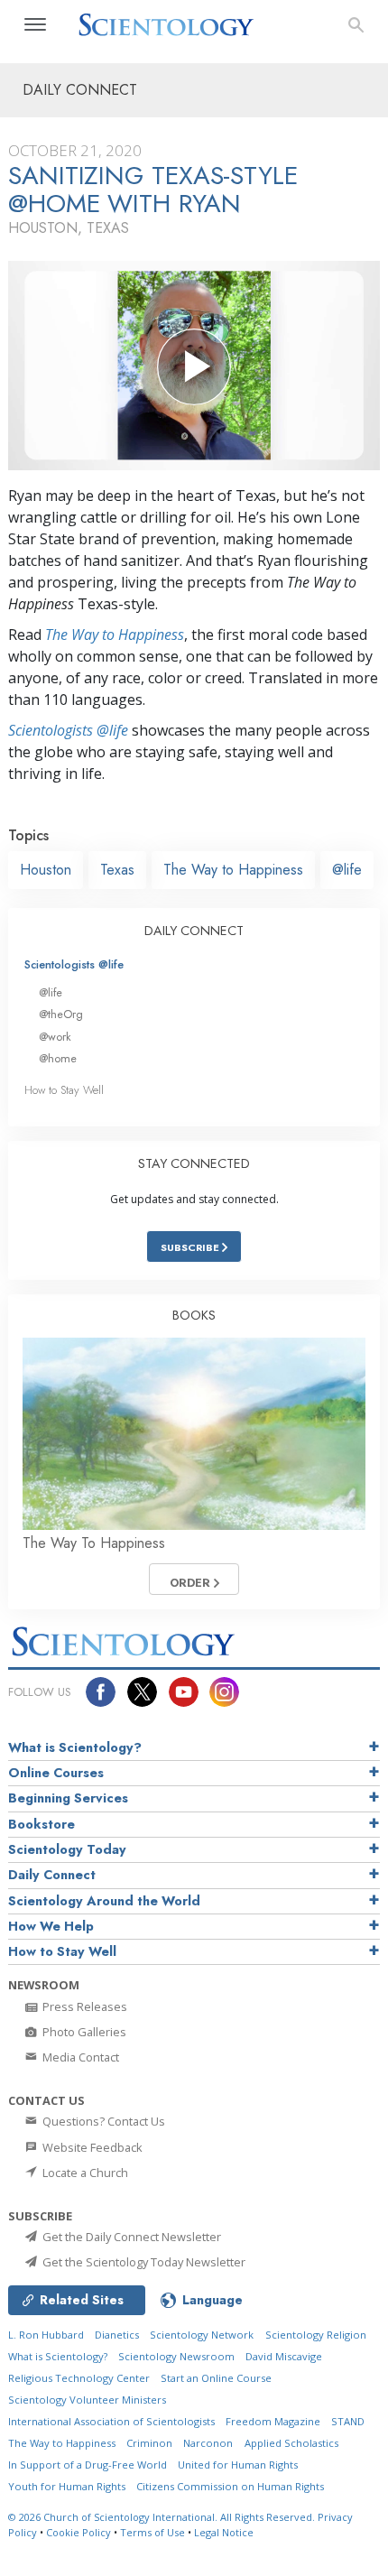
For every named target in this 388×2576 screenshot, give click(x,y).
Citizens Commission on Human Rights (230, 2486)
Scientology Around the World (104, 1901)
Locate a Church (84, 2173)
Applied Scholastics (291, 2443)
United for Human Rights (238, 2465)
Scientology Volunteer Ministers (87, 2400)
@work (55, 1037)
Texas (117, 870)
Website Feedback (91, 2147)
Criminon (149, 2443)
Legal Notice (224, 2532)
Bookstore (42, 1824)
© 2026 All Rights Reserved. (163, 2517)
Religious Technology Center (79, 2378)
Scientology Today (67, 1849)
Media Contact (79, 2057)
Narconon (208, 2443)
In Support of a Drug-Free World (88, 2465)
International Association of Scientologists (111, 2421)
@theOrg (61, 1014)
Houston (46, 870)
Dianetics (117, 2335)
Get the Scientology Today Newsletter (143, 2262)
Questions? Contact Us (102, 2121)
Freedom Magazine (273, 2421)
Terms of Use (152, 2532)
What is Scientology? (75, 1747)
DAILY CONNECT (194, 931)
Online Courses (56, 1773)
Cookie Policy (79, 2532)
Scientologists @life (74, 964)
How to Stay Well (64, 1090)
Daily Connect (52, 1875)
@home (58, 1058)
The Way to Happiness (115, 635)
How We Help (51, 1926)
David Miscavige (284, 2356)
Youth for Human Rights (67, 2486)
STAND (348, 2421)
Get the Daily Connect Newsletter (130, 2237)
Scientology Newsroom (176, 2356)
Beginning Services (68, 1798)
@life (347, 870)
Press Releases (83, 2006)
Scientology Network (202, 2335)
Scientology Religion (316, 2335)
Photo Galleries (83, 2032)
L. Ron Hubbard (46, 2335)
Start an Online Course (216, 2378)
